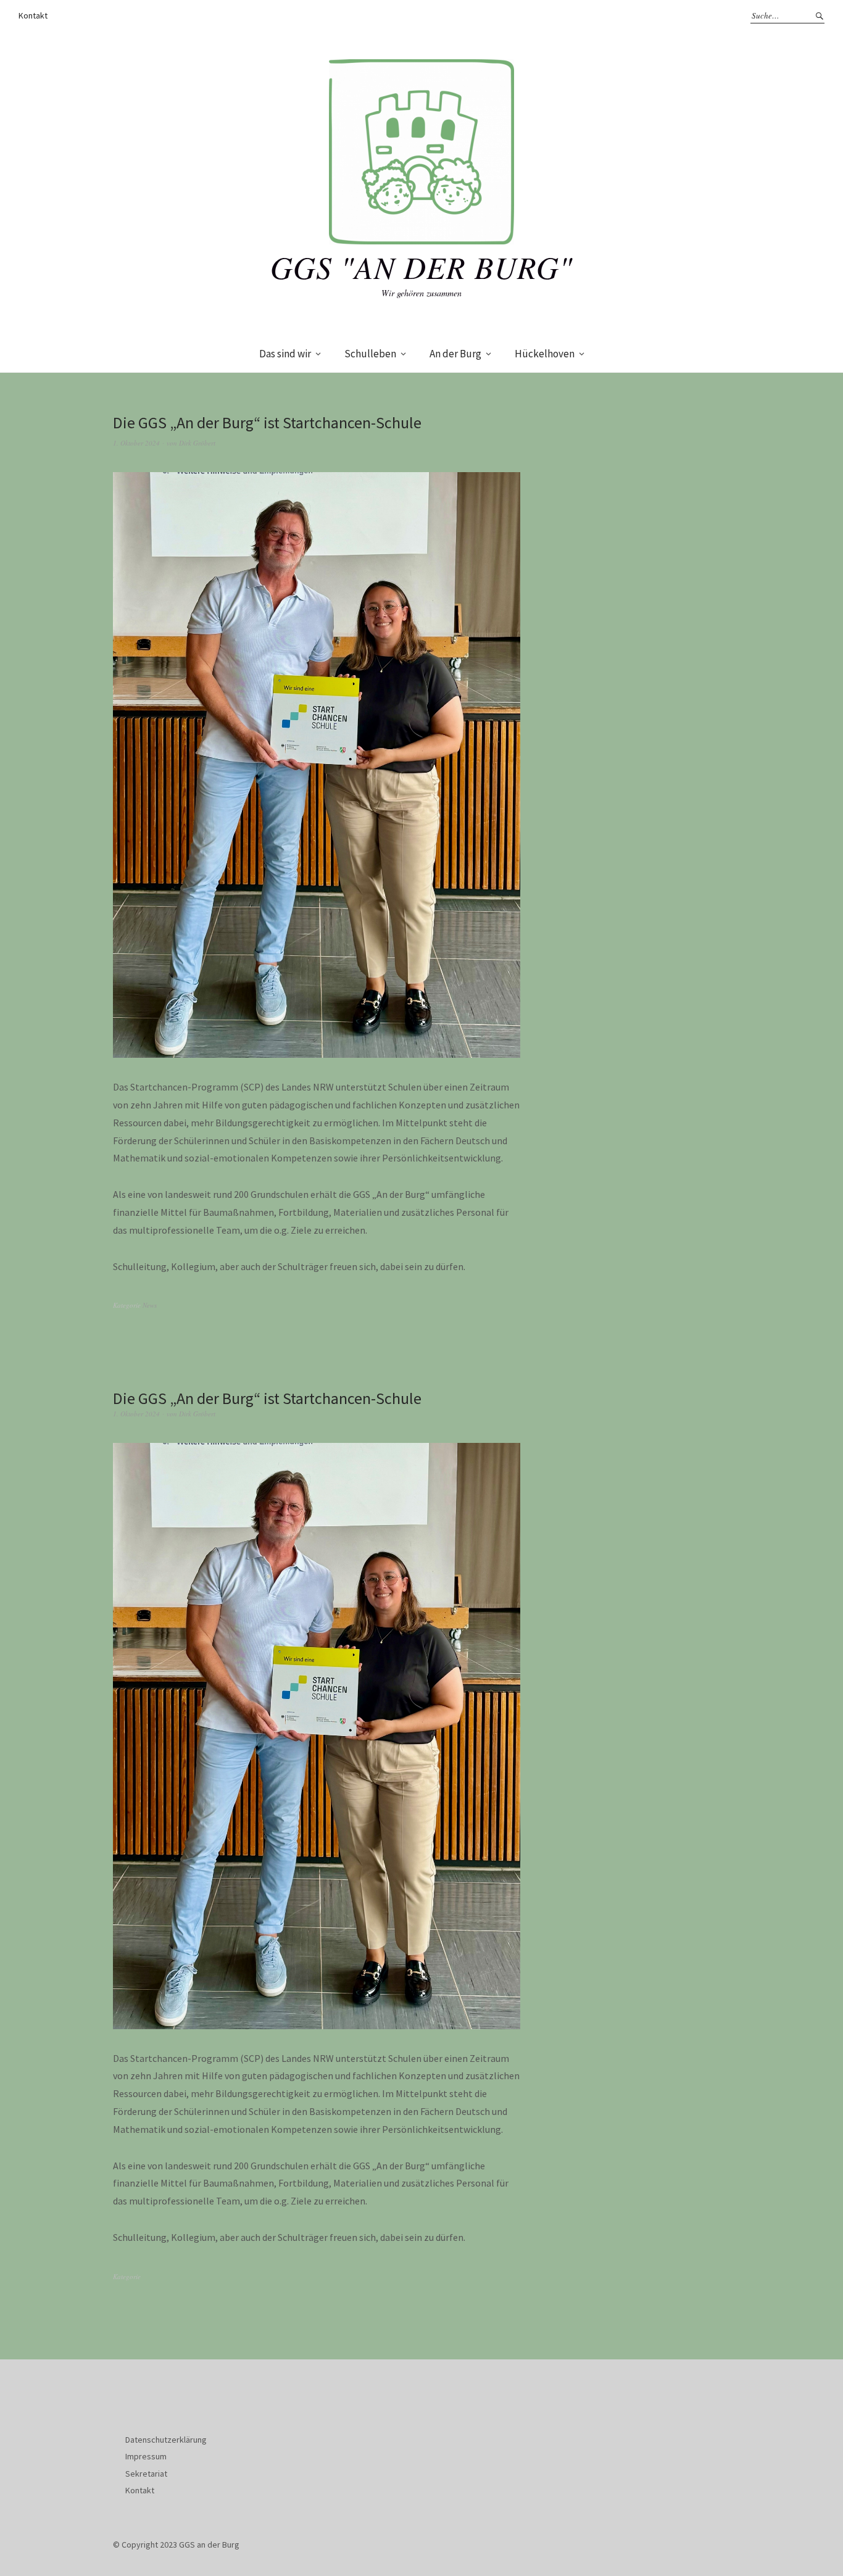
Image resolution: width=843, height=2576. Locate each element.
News (150, 1305)
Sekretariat (146, 2474)
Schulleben (370, 354)
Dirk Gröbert (197, 443)
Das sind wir (285, 354)
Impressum (146, 2456)
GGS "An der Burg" (421, 267)
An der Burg (455, 354)
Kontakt (33, 15)
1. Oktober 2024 (136, 443)
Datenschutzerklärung (166, 2440)
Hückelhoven (545, 354)
